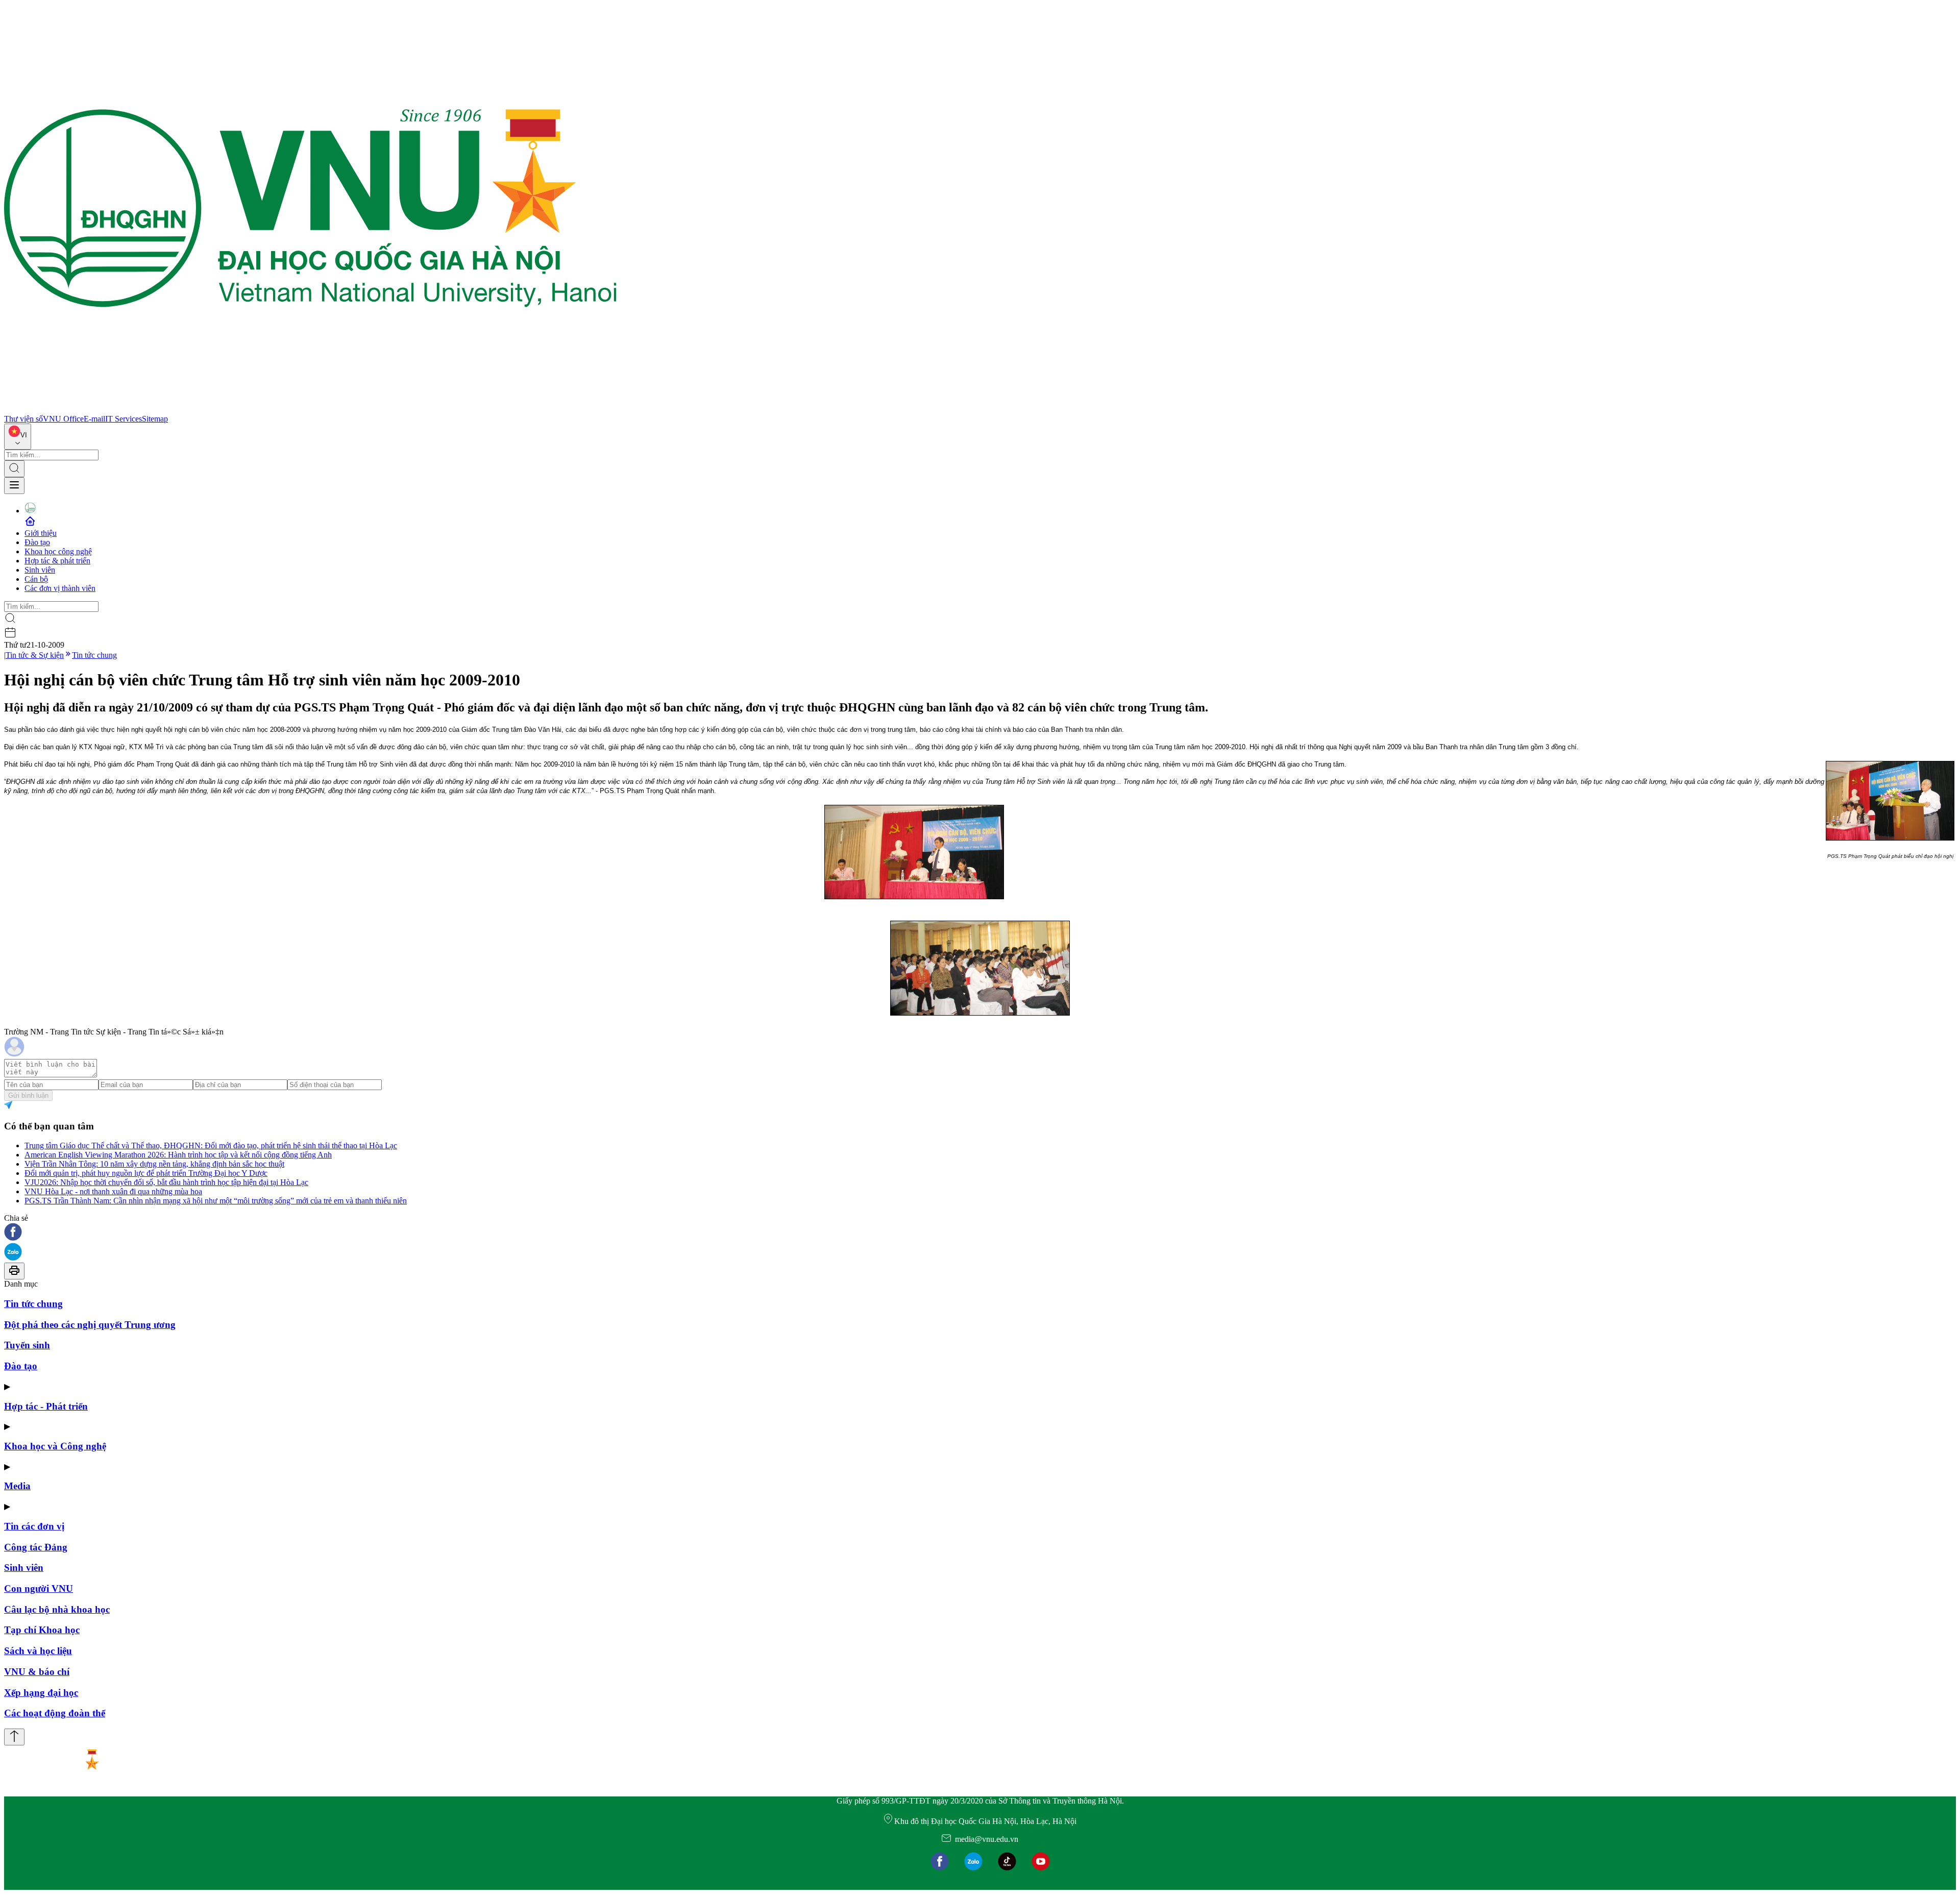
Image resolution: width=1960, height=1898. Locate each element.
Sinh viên (40, 570)
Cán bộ (36, 579)
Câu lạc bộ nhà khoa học (57, 1609)
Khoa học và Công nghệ (55, 1446)
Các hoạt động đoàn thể (55, 1713)
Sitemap (155, 419)
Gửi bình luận (28, 1095)
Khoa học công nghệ (58, 551)
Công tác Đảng (36, 1547)
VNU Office (63, 419)
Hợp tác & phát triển (57, 561)
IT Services (124, 419)
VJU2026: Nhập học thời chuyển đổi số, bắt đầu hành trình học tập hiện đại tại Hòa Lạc (166, 1182)
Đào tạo (37, 542)
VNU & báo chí (37, 1672)
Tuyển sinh (27, 1345)
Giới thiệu (41, 533)
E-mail (94, 419)
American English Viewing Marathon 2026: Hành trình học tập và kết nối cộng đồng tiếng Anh (178, 1155)
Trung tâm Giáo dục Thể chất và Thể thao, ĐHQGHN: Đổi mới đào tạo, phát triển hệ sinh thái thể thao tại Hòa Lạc (211, 1145)
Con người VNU (39, 1588)
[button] (980, 1233)
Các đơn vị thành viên (60, 588)
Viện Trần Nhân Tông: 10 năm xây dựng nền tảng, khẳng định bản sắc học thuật (154, 1164)
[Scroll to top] (14, 1737)
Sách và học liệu (38, 1651)
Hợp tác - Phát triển (46, 1406)
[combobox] (18, 437)
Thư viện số (23, 419)
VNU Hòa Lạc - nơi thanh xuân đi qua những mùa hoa (113, 1191)
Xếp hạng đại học (41, 1693)
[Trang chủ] (310, 410)
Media (17, 1486)
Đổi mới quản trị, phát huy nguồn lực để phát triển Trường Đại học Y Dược (146, 1173)
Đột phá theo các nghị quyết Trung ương (90, 1325)
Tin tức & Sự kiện (35, 655)
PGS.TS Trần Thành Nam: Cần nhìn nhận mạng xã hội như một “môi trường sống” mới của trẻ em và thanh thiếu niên (216, 1201)
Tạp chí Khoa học (42, 1630)
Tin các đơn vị (34, 1526)
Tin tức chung (94, 655)
